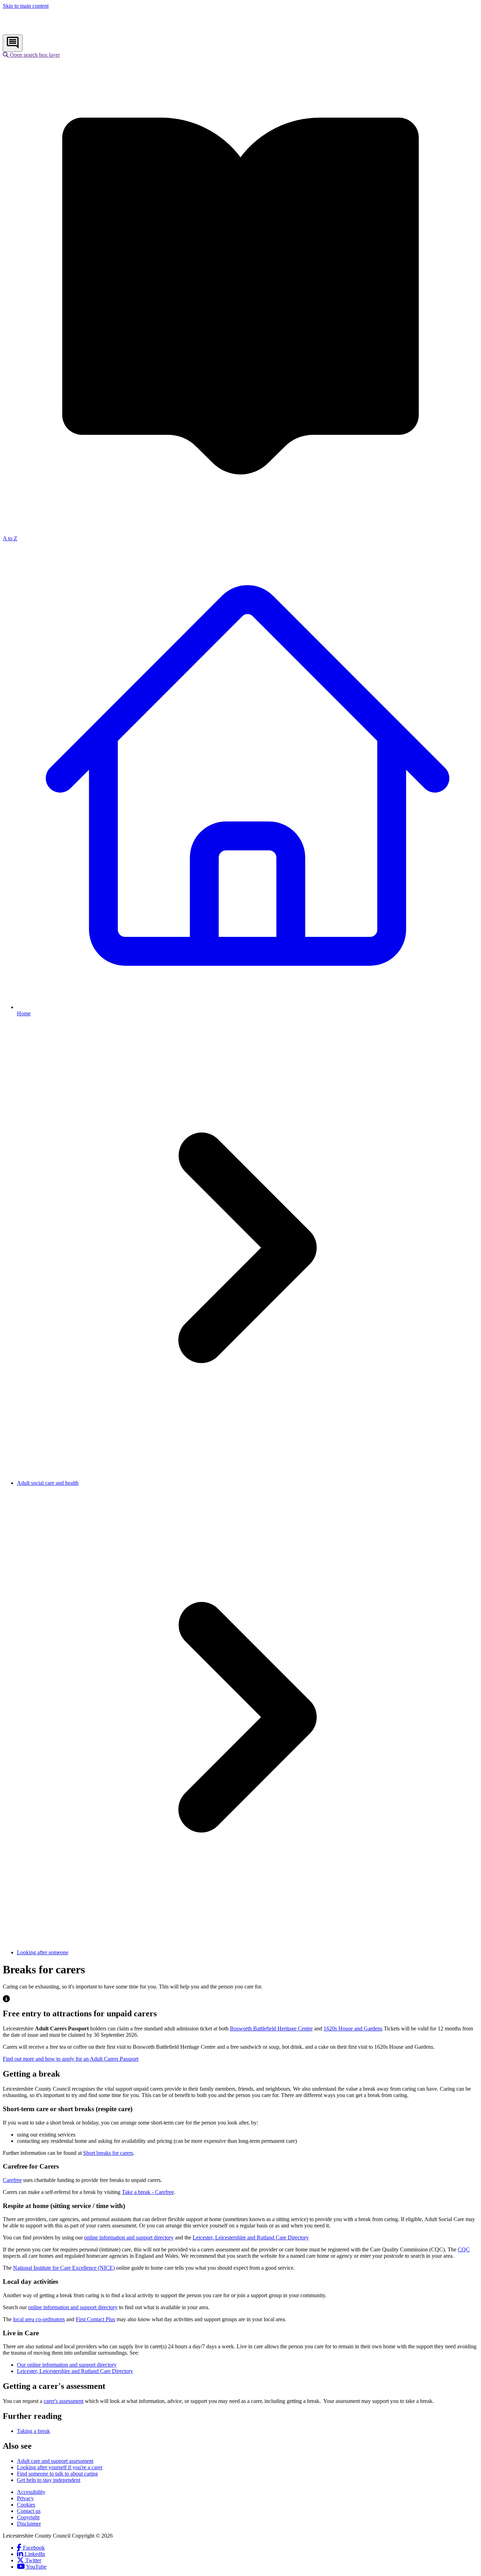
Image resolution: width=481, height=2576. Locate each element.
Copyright (28, 2517)
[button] (31, 55)
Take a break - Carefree (148, 2192)
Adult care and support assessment (55, 2461)
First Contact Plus (95, 2319)
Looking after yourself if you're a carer (60, 2467)
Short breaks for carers (108, 2153)
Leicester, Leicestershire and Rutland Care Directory (251, 2237)
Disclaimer (29, 2524)
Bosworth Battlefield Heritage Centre (271, 2028)
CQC (464, 2249)
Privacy (25, 2498)
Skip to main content (26, 6)
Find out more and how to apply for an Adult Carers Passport (71, 2059)
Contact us (29, 2511)
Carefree (12, 2180)
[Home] (49, 31)
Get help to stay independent (49, 2480)
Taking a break (33, 2431)
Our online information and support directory (67, 2365)
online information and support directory (129, 2237)
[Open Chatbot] (13, 43)
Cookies (26, 2505)
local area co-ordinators (39, 2319)
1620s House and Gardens (353, 2028)
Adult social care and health (48, 1483)
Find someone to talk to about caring (57, 2474)
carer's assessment (64, 2401)
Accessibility (31, 2492)
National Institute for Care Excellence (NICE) (64, 2268)
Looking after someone (43, 1952)
